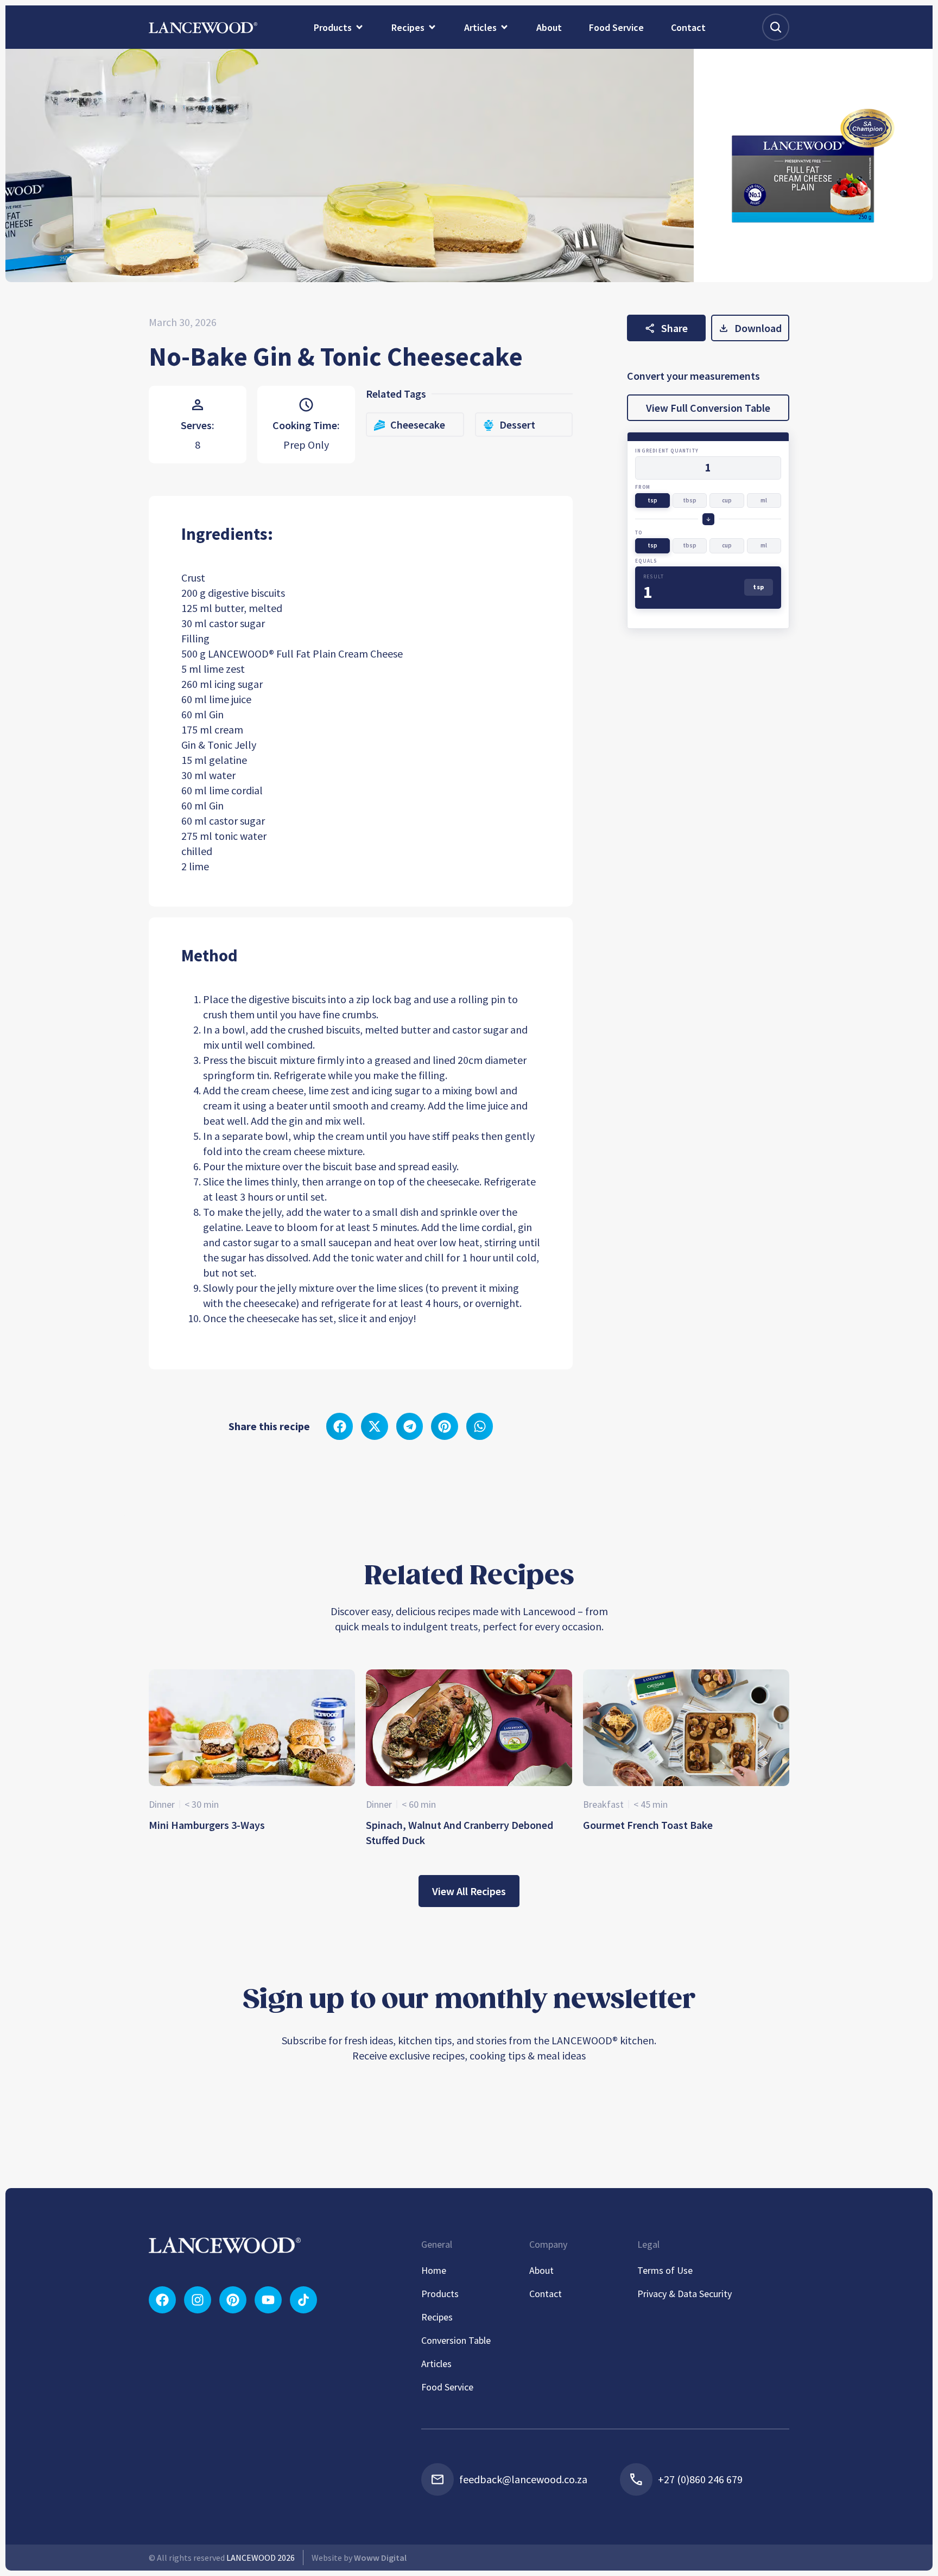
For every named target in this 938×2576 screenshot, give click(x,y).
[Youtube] (268, 2300)
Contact (546, 2294)
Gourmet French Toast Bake (648, 1825)
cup (727, 500)
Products (440, 2294)
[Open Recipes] (432, 27)
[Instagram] (198, 2300)
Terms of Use (665, 2270)
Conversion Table (456, 2340)
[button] (340, 1426)
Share (674, 328)
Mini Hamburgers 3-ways (207, 1825)
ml (764, 500)
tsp (652, 500)
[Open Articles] (504, 27)
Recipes (437, 2317)
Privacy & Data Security (685, 2294)
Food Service (447, 2387)
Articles (436, 2364)
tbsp (690, 500)
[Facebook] (162, 2300)
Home (434, 2270)
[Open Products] (359, 27)
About (541, 2270)
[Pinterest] (233, 2300)
